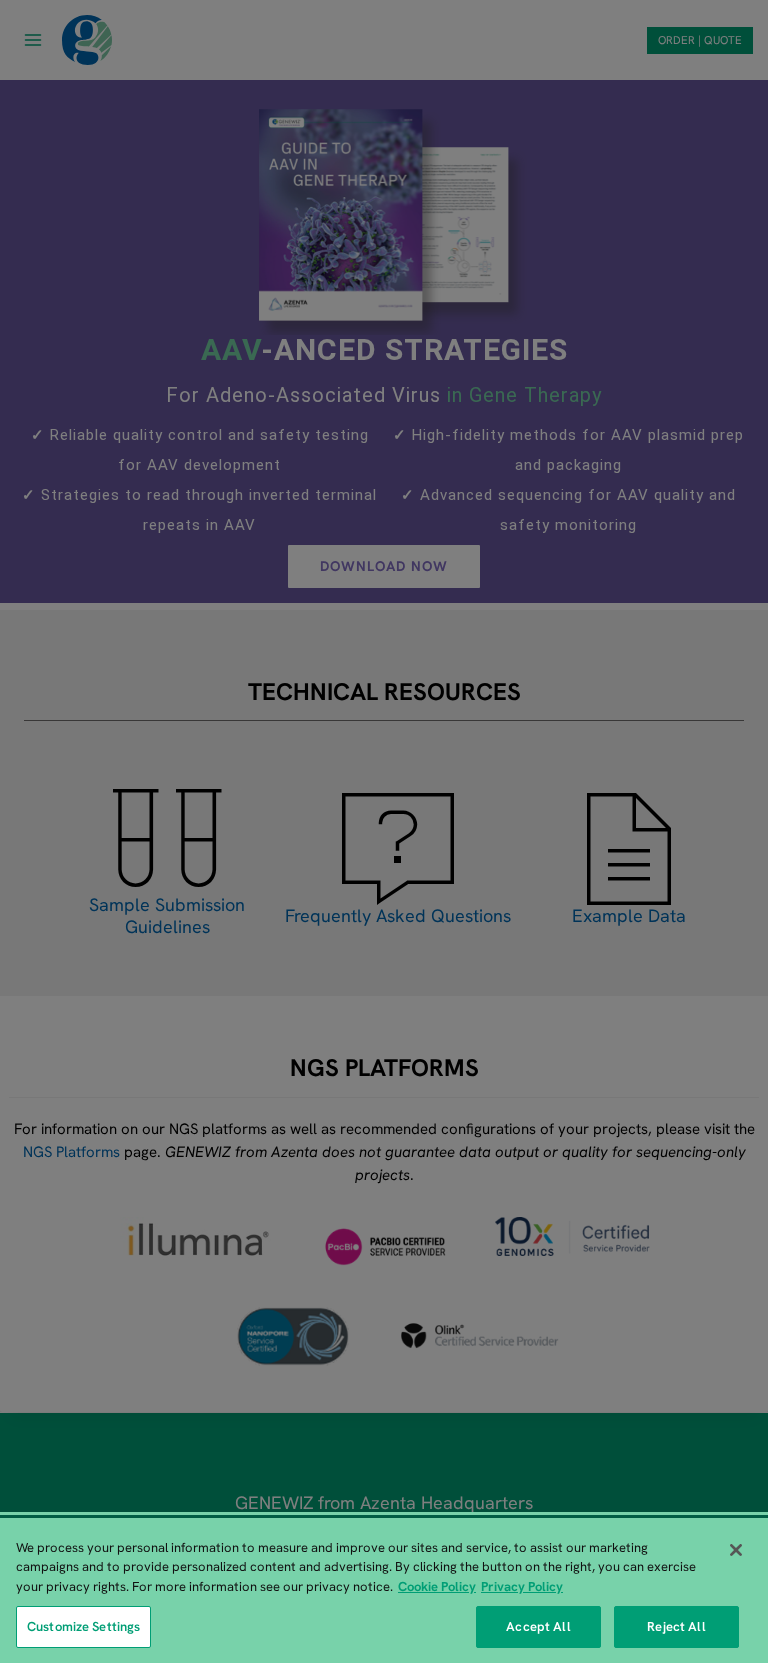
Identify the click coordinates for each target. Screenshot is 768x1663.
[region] (384, 1590)
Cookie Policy (437, 1586)
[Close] (736, 1550)
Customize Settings (83, 1626)
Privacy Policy (522, 1586)
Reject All (676, 1626)
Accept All (538, 1626)
